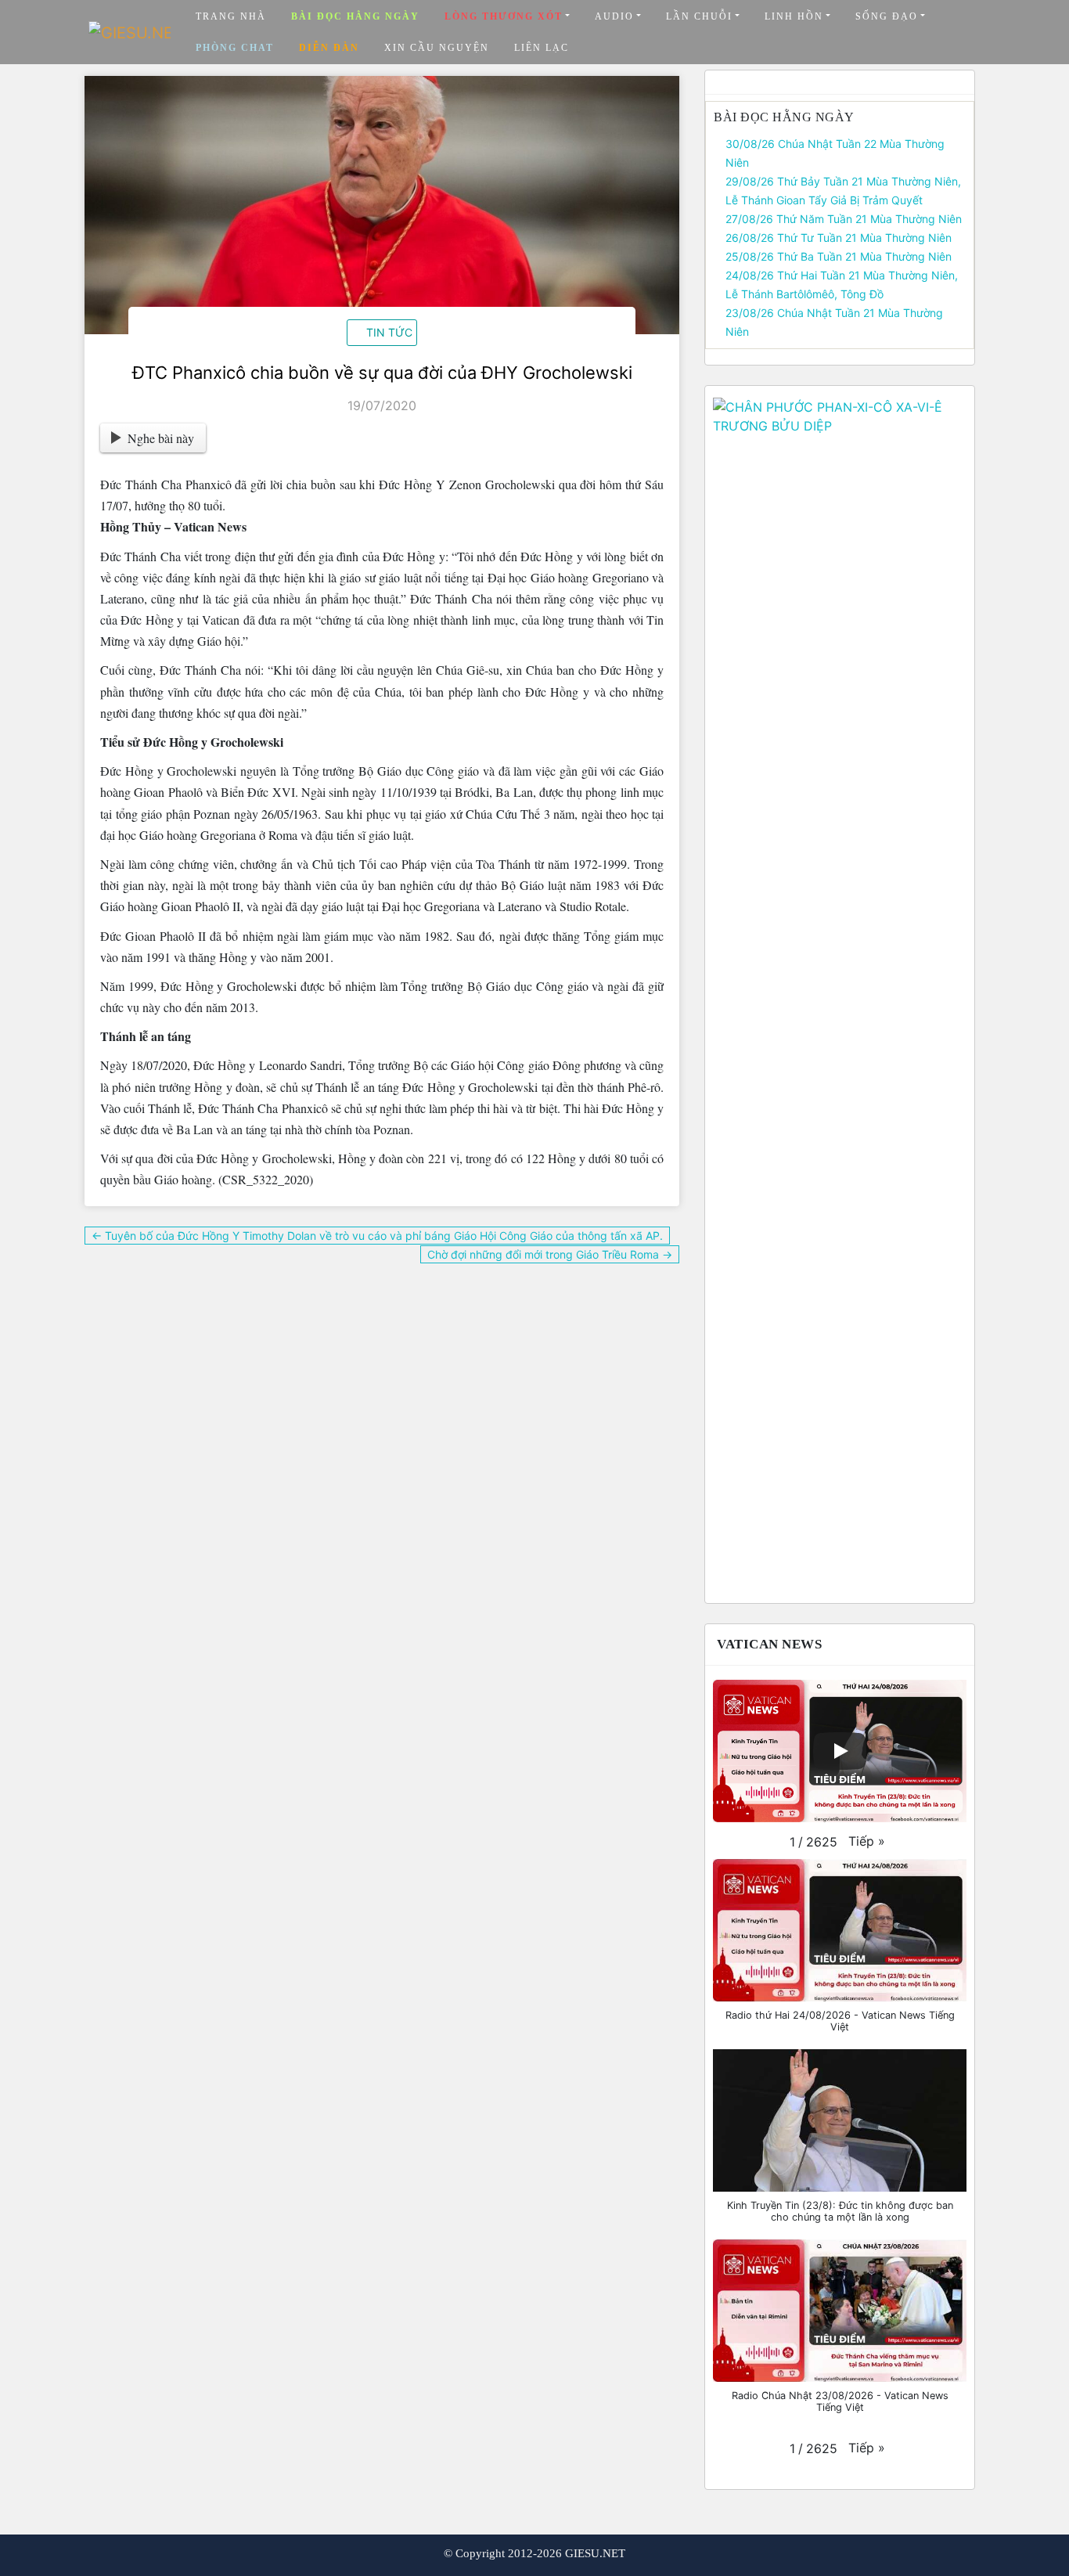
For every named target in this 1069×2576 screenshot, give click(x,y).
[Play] (840, 1751)
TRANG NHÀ (231, 16)
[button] (867, 1841)
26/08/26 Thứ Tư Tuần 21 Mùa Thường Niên (839, 238)
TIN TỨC (389, 332)
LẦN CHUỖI (699, 16)
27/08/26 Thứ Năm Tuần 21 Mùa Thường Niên (844, 219)
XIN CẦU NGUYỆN (437, 48)
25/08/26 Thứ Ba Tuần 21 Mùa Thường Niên (839, 256)
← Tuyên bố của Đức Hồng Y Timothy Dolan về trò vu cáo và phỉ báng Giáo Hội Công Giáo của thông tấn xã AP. (377, 1236)
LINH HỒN (794, 16)
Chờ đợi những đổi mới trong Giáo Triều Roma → (550, 1254)
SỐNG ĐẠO (887, 16)
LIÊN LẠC (542, 48)
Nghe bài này (161, 438)
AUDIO (614, 16)
